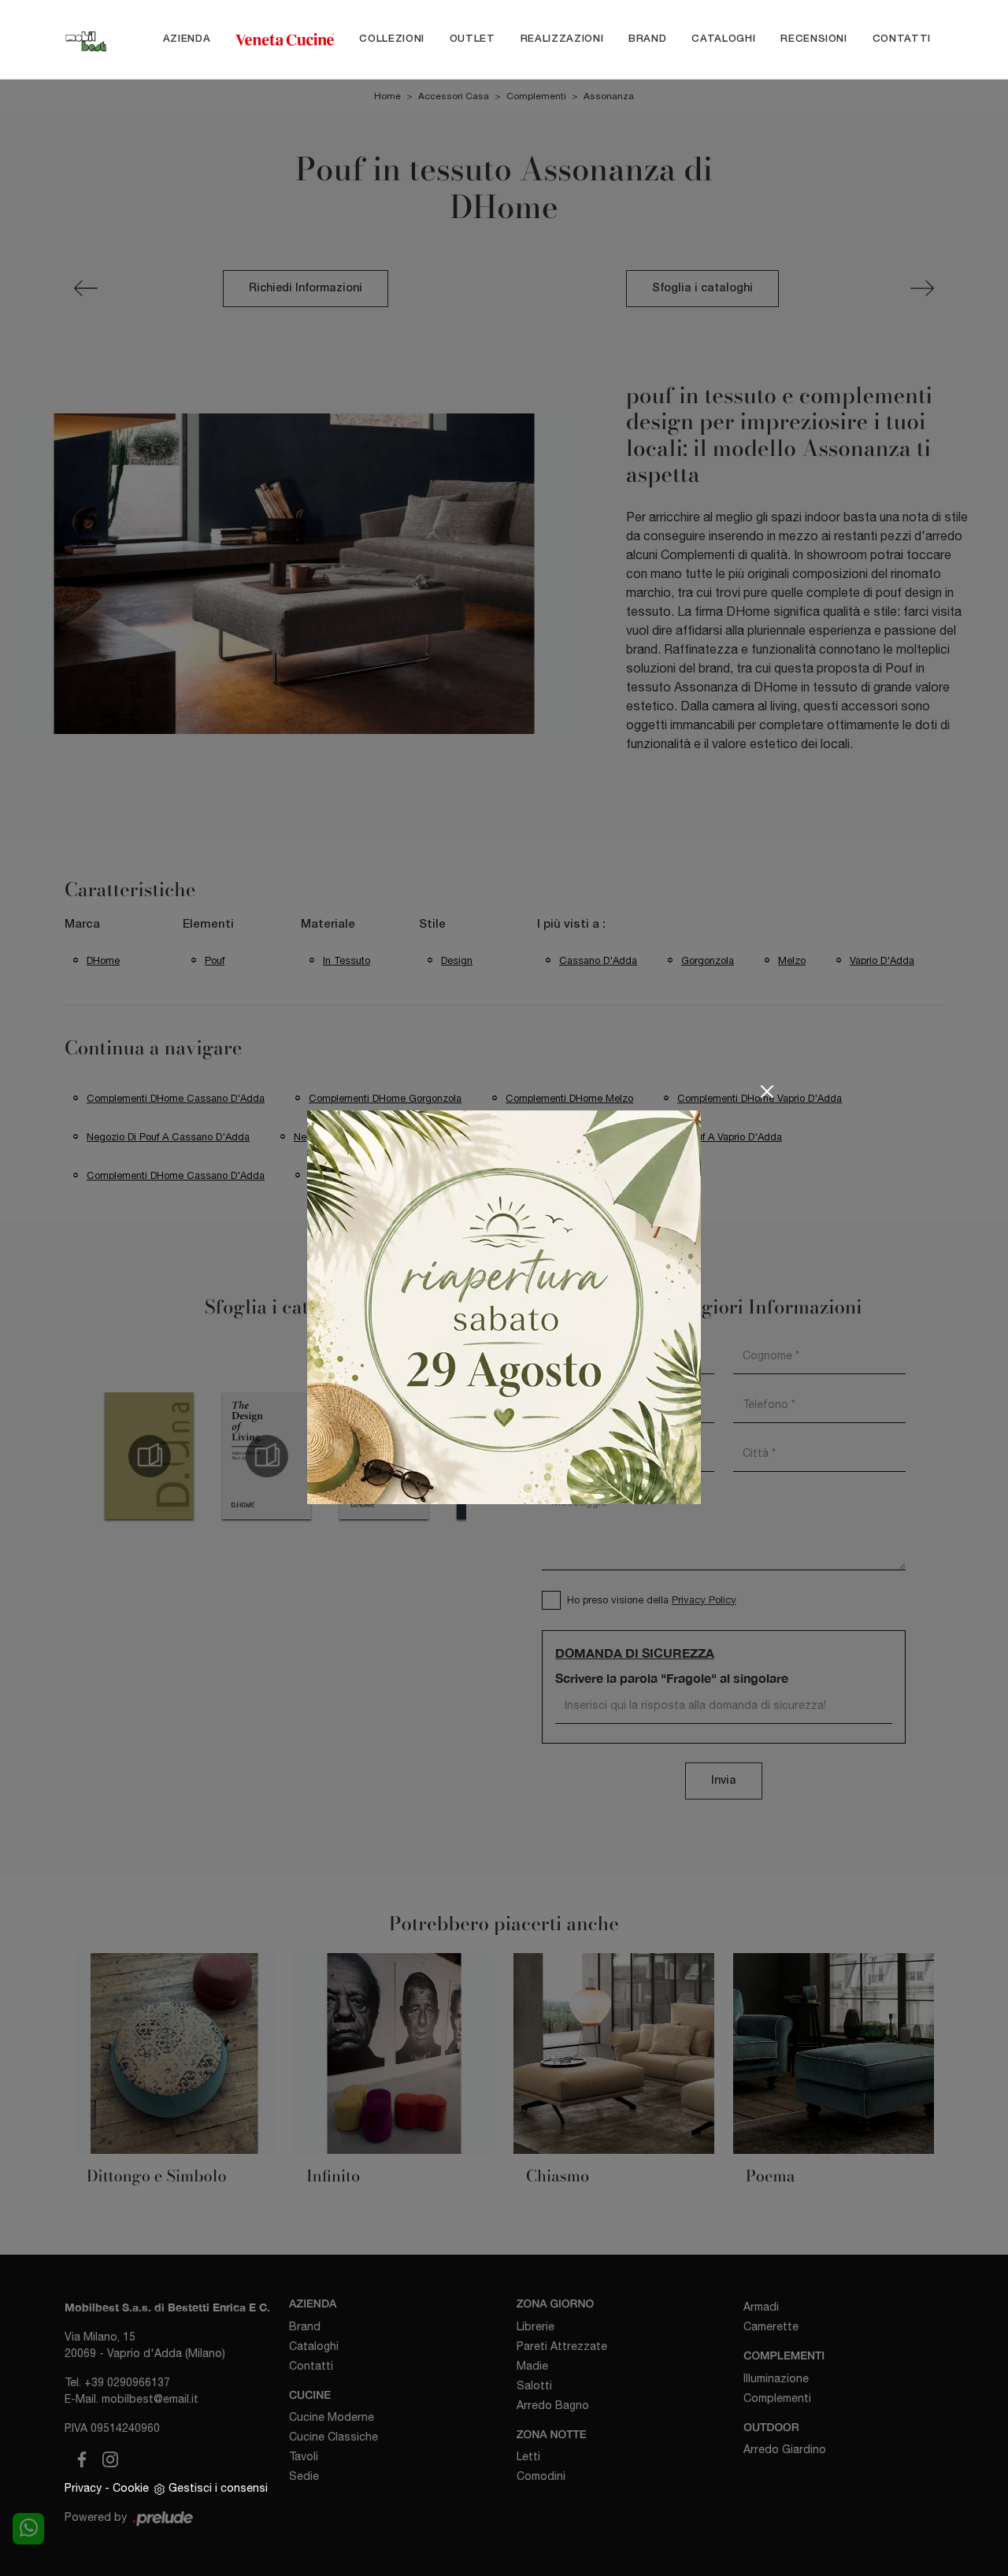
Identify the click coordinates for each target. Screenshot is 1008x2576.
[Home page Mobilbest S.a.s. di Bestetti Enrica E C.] (86, 39)
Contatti (902, 39)
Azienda (187, 39)
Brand (647, 39)
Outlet (472, 39)
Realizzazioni (562, 39)
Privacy (83, 2488)
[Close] (767, 1092)
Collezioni (392, 39)
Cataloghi (723, 39)
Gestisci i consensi (218, 2488)
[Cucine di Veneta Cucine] (285, 39)
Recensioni (814, 39)
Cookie (131, 2488)
